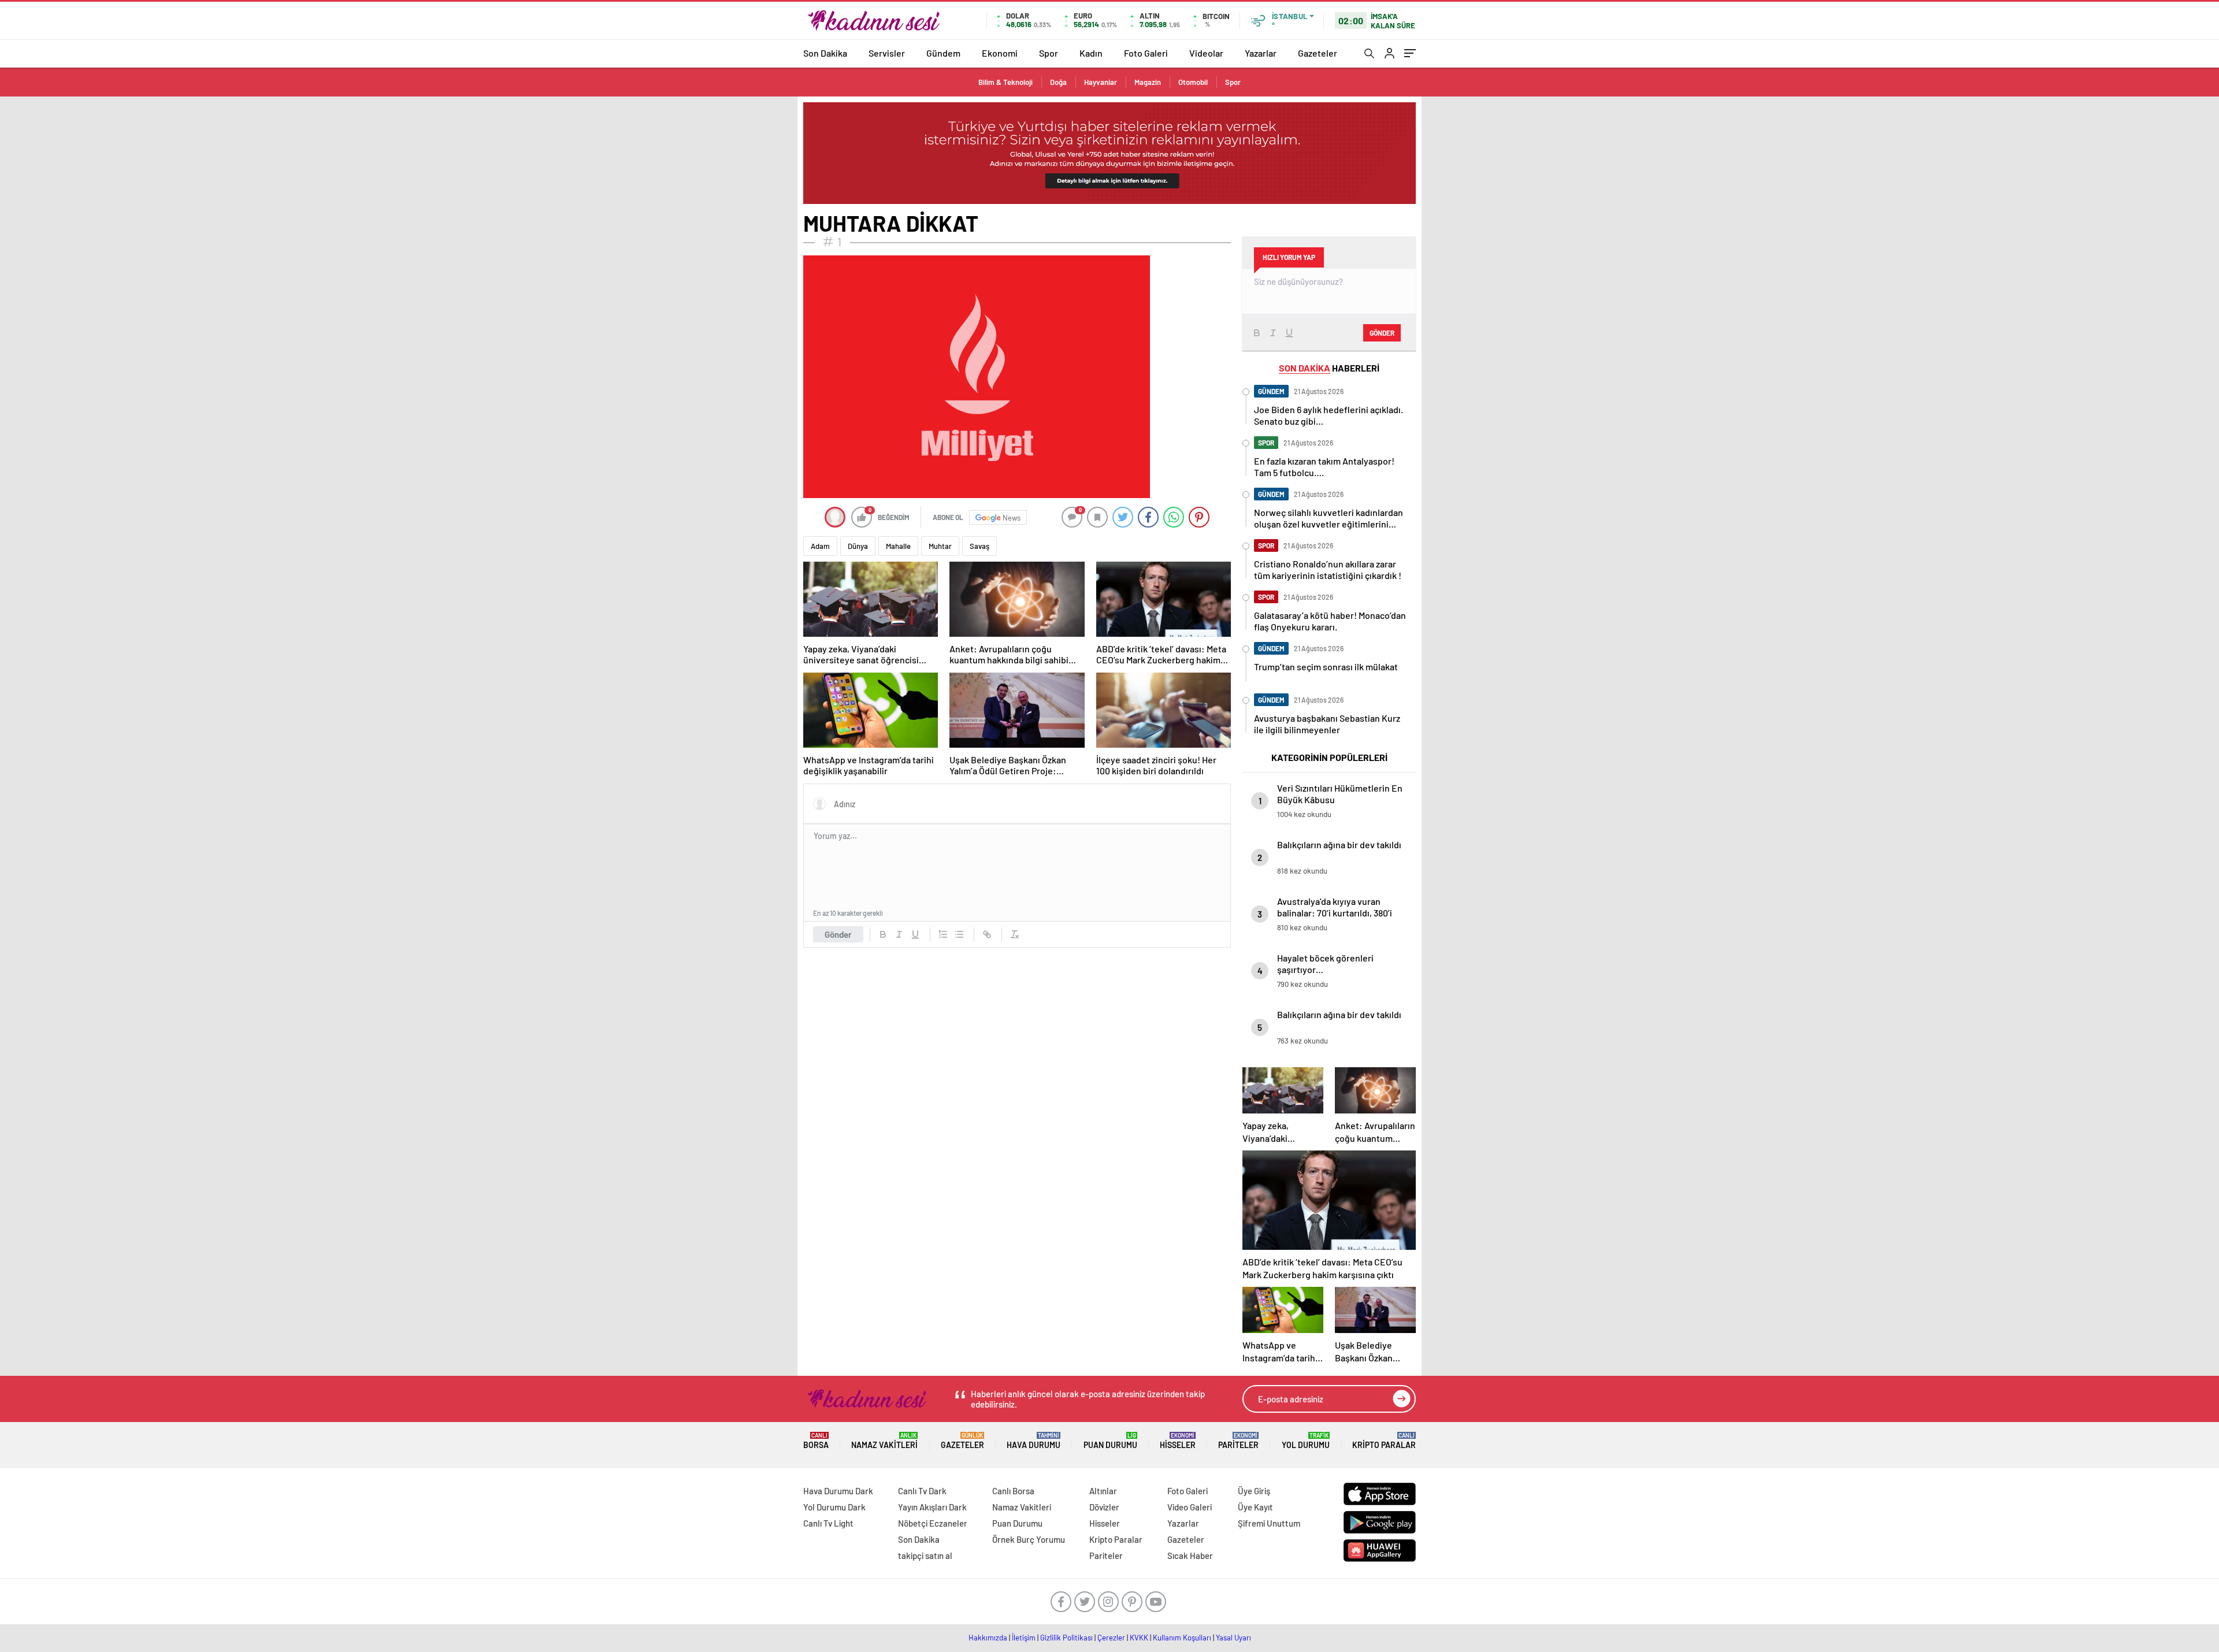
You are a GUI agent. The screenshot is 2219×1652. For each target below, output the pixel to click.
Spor (1049, 53)
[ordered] (943, 934)
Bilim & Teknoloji (1005, 82)
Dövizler (1104, 1507)
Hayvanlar (1101, 82)
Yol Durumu (1306, 1441)
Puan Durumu (1110, 1441)
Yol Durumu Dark (834, 1507)
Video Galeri (1190, 1507)
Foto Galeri (1146, 53)
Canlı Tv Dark (922, 1491)
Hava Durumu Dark (838, 1491)
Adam (820, 546)
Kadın (1091, 53)
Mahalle (898, 546)
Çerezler (1111, 1638)
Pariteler (1238, 1441)
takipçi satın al (925, 1556)
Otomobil (1193, 82)
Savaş (979, 546)
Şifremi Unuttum (1269, 1523)
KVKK (1139, 1638)
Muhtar (940, 546)
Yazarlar (1261, 53)
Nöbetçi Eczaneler (933, 1523)
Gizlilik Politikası (1066, 1638)
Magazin (1148, 82)
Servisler (887, 53)
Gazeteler (1318, 53)
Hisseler (1178, 1441)
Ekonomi (1000, 53)
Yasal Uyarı (1233, 1638)
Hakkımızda (988, 1638)
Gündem (943, 53)
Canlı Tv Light (828, 1523)
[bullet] (959, 934)
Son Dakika (825, 53)
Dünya (858, 546)
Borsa (816, 1441)
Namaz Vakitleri (884, 1441)
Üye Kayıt (1255, 1507)
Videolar (1206, 53)
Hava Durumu (1034, 1441)
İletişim (1024, 1638)
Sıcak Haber (1190, 1556)
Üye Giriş (1254, 1491)
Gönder (838, 934)
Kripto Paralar (1384, 1441)
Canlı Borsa (1013, 1491)
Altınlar (1103, 1491)
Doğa (1058, 82)
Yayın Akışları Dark (932, 1507)
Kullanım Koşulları (1182, 1638)
